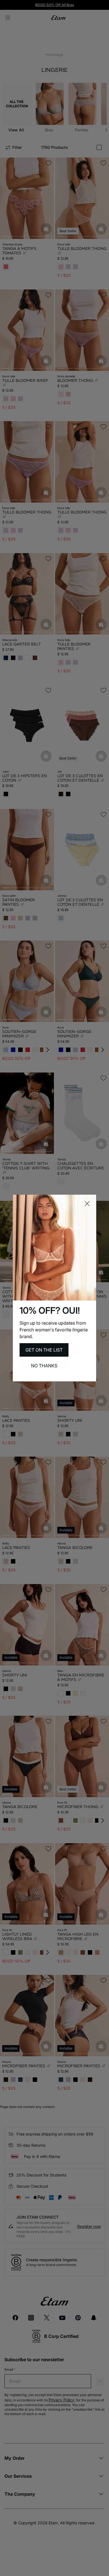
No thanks (44, 1366)
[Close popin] (87, 1204)
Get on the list (44, 1350)
